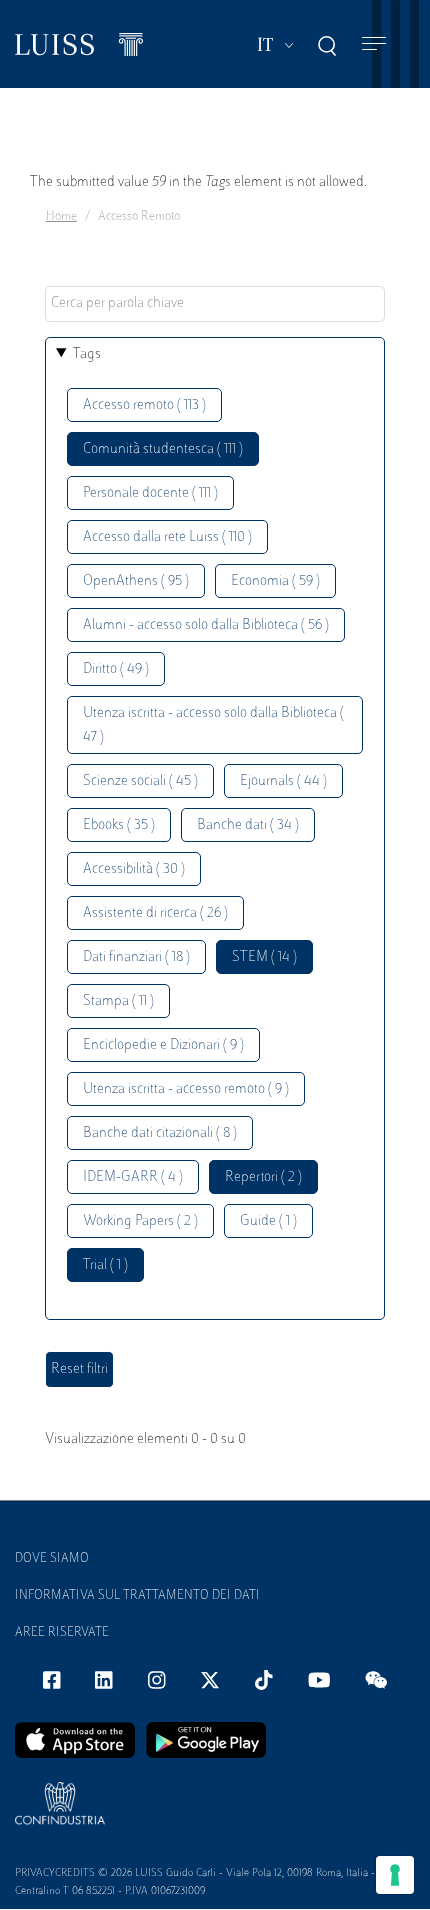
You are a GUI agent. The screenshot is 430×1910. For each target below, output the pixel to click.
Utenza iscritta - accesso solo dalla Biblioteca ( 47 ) (213, 725)
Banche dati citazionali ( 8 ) (160, 1133)
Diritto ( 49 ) (116, 669)
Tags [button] (87, 354)
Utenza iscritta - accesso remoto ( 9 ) (186, 1089)
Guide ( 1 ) (268, 1221)
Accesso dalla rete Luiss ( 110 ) (167, 537)
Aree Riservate (62, 1633)
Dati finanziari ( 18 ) (136, 957)
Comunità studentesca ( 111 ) (163, 449)
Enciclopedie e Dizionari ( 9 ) (163, 1045)
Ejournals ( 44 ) (283, 781)
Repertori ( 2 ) (263, 1177)
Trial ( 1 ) (105, 1265)
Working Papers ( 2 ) (140, 1221)
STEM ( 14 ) (264, 957)
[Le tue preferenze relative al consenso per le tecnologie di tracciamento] (395, 1875)
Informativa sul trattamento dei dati (137, 1596)
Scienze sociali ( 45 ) (140, 781)
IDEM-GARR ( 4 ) (133, 1177)
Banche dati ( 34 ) (248, 825)
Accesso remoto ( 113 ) (144, 405)
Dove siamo (52, 1559)
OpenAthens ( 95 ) (136, 581)
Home (61, 217)
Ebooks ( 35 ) (119, 825)
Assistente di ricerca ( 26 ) (155, 913)
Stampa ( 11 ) (118, 1001)
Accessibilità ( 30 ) (134, 869)
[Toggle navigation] (374, 44)
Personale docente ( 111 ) (150, 493)
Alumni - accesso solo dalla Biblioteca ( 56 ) (206, 625)
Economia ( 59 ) (275, 581)
